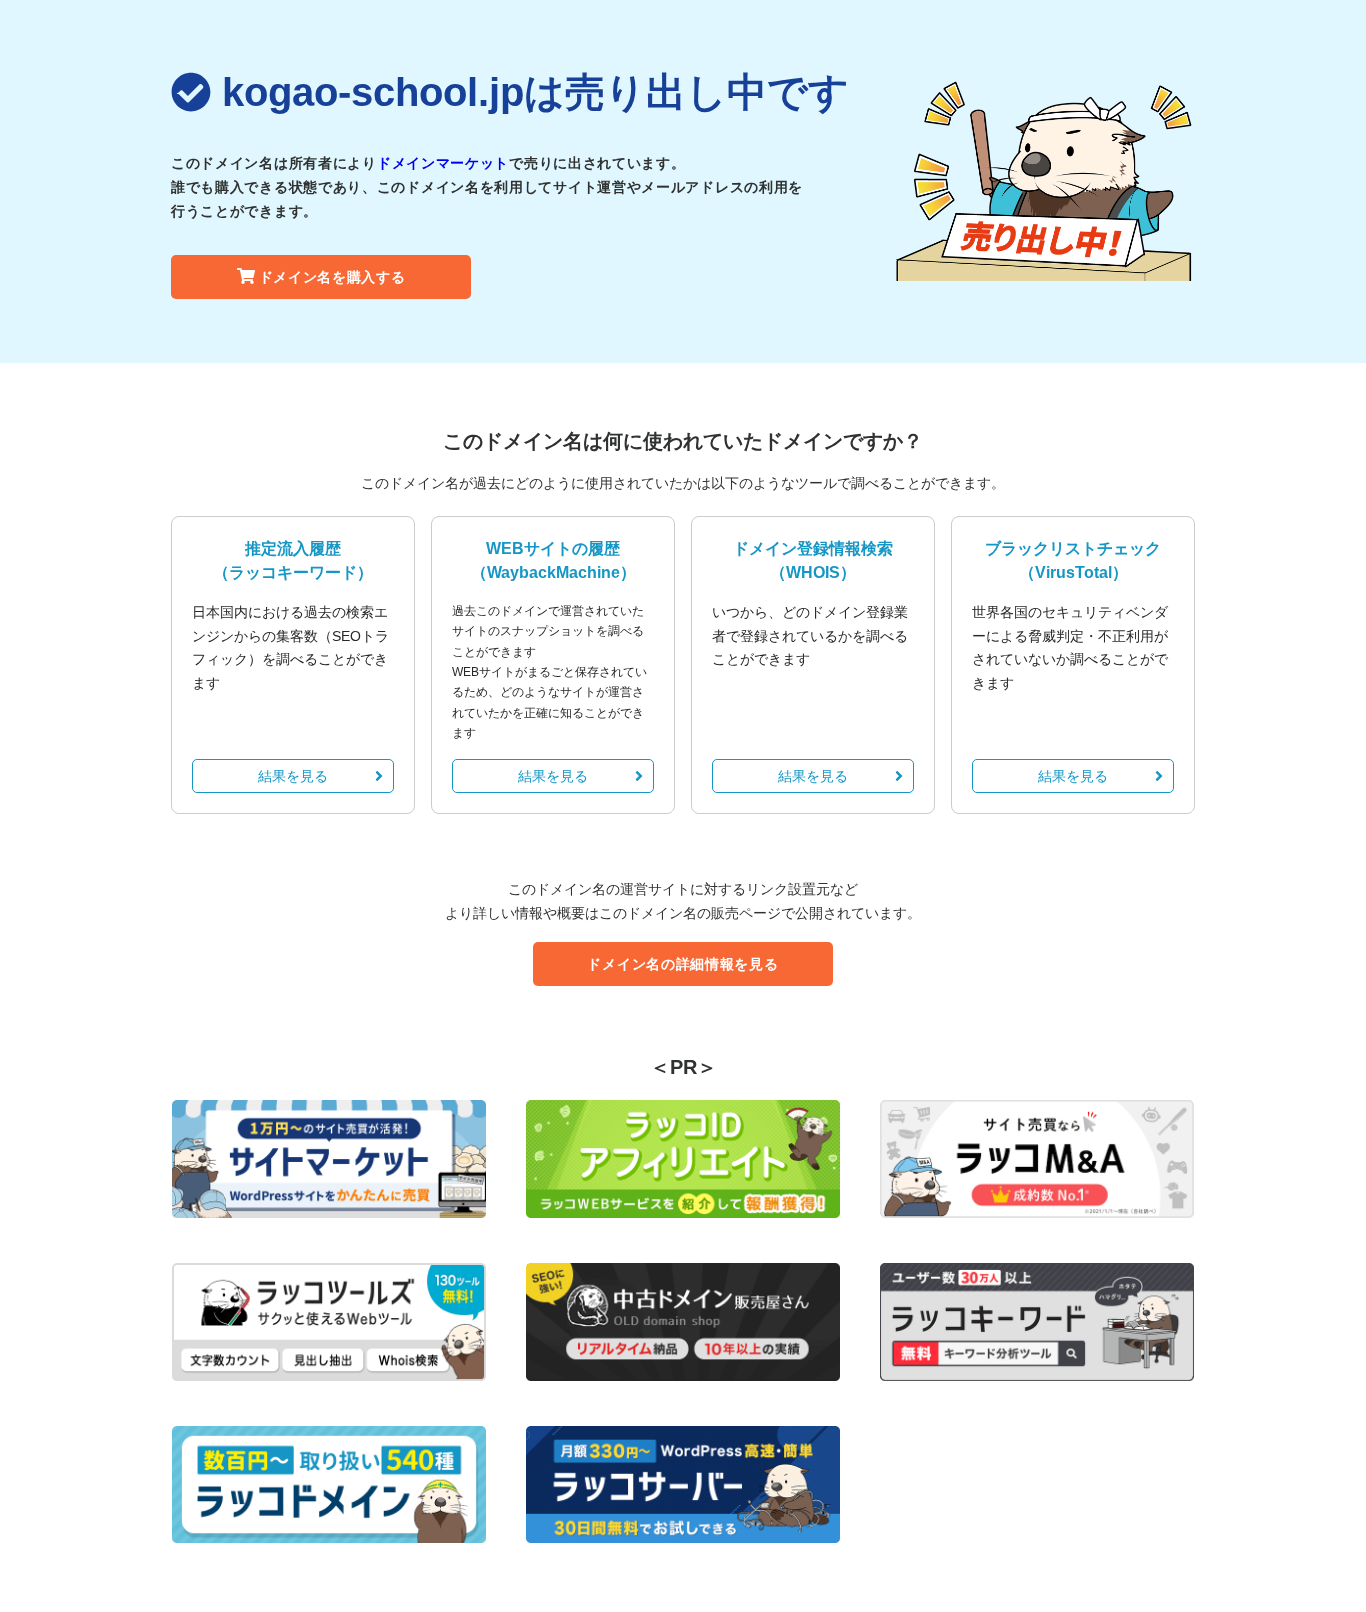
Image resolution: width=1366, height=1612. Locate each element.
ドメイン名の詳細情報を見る (682, 964)
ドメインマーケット (443, 163)
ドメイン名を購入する (332, 277)
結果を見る (293, 776)
